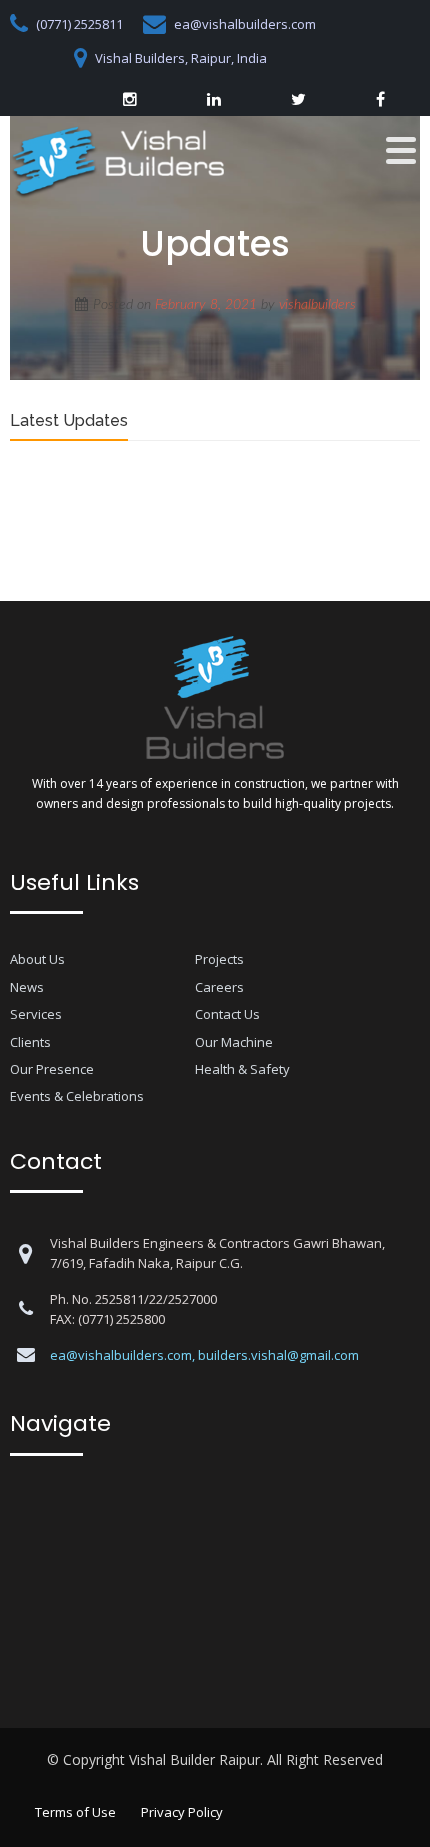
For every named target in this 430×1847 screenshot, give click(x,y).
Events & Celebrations (77, 1096)
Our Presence (52, 1069)
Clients (30, 1042)
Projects (219, 959)
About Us (37, 959)
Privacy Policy (182, 1812)
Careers (219, 987)
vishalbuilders (317, 305)
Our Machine (234, 1042)
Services (36, 1014)
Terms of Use (75, 1812)
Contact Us (227, 1014)
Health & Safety (242, 1069)
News (27, 987)
